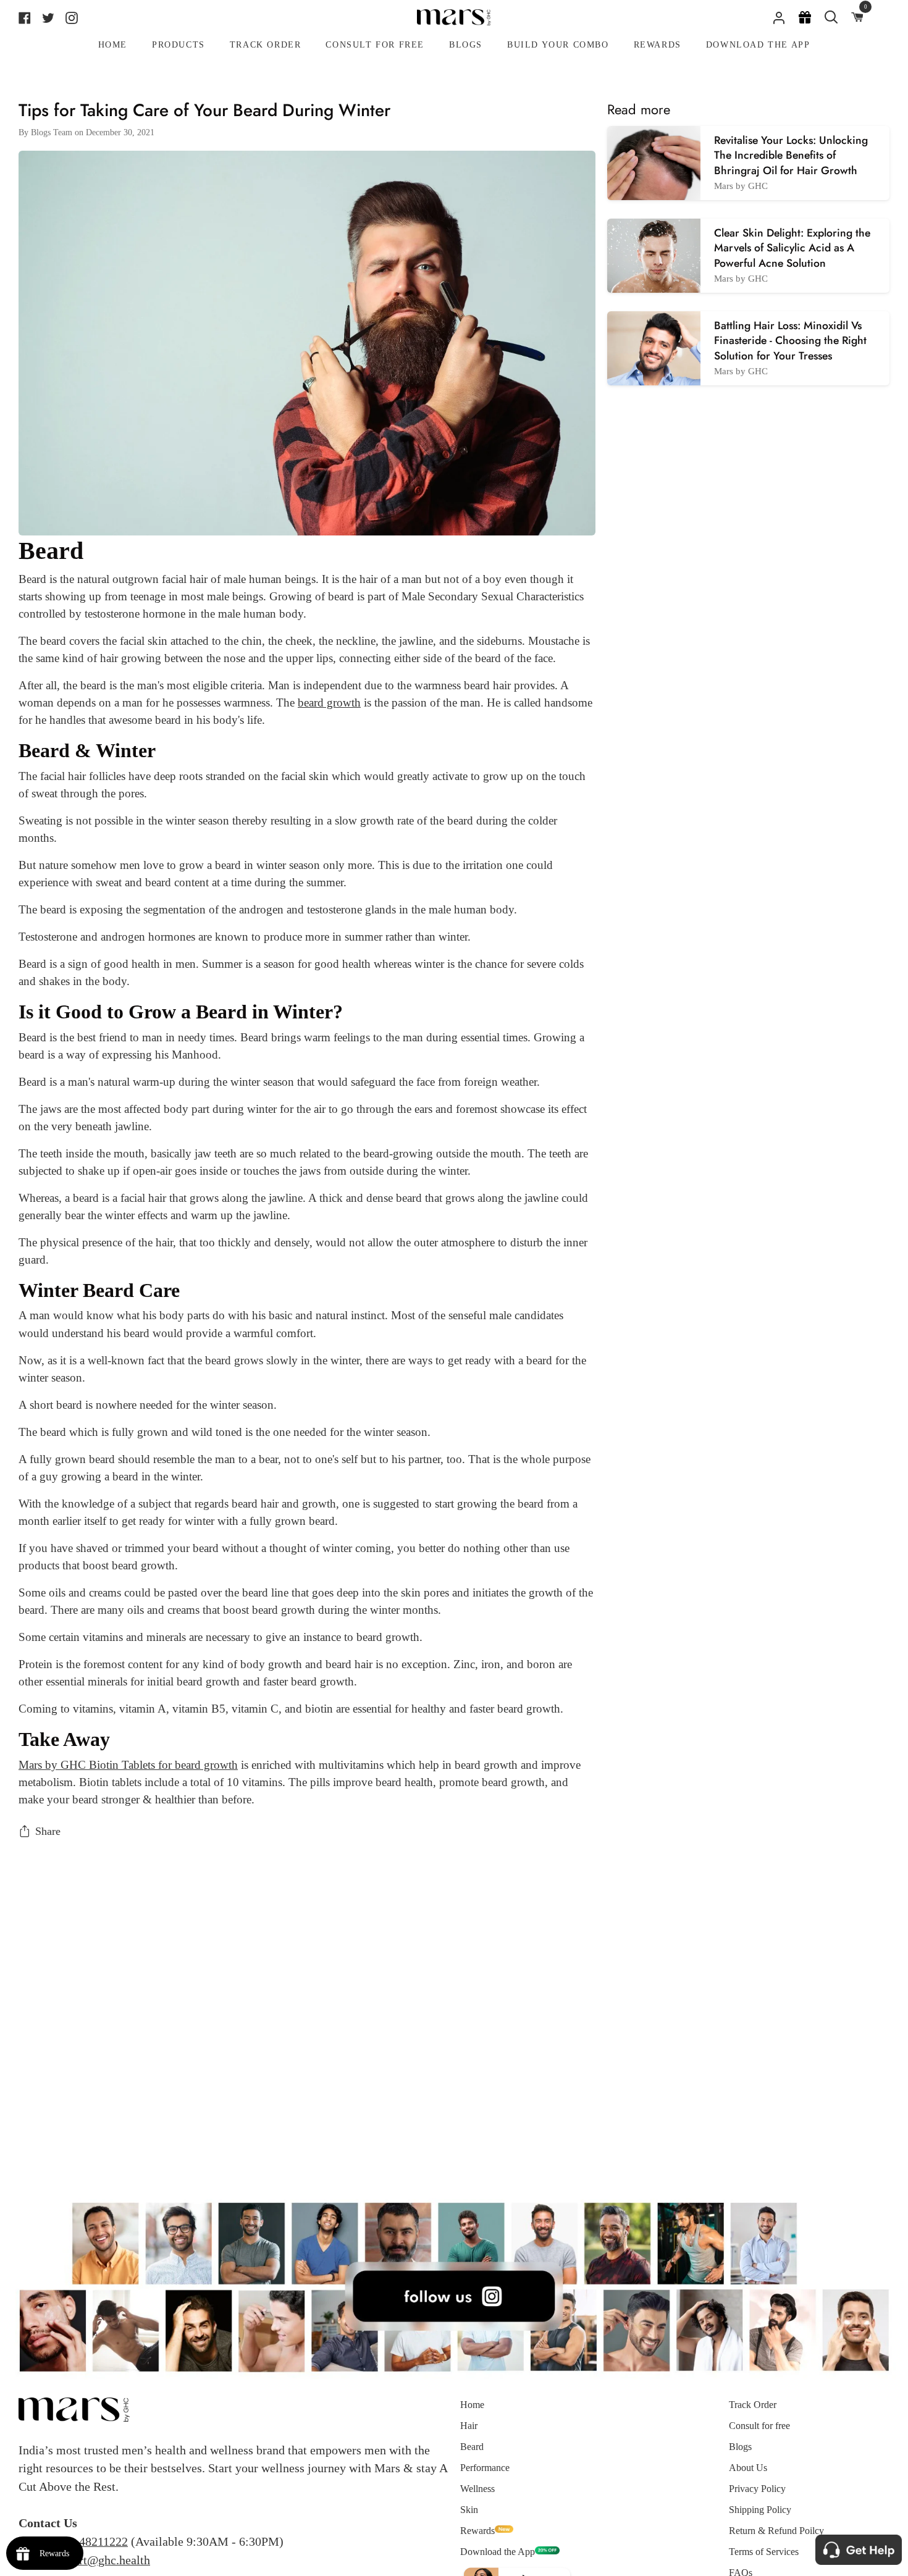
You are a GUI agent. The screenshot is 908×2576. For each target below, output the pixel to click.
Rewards (477, 2531)
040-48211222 (92, 2541)
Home (472, 2405)
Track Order (753, 2405)
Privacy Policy (757, 2489)
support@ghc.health (100, 2560)
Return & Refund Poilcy (776, 2531)
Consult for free (759, 2426)
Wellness (477, 2489)
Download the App (498, 2552)
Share (48, 1831)
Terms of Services (764, 2552)
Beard (472, 2447)
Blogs (740, 2447)
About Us (748, 2468)
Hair (469, 2426)
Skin (469, 2510)
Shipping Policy (760, 2510)
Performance (485, 2468)
